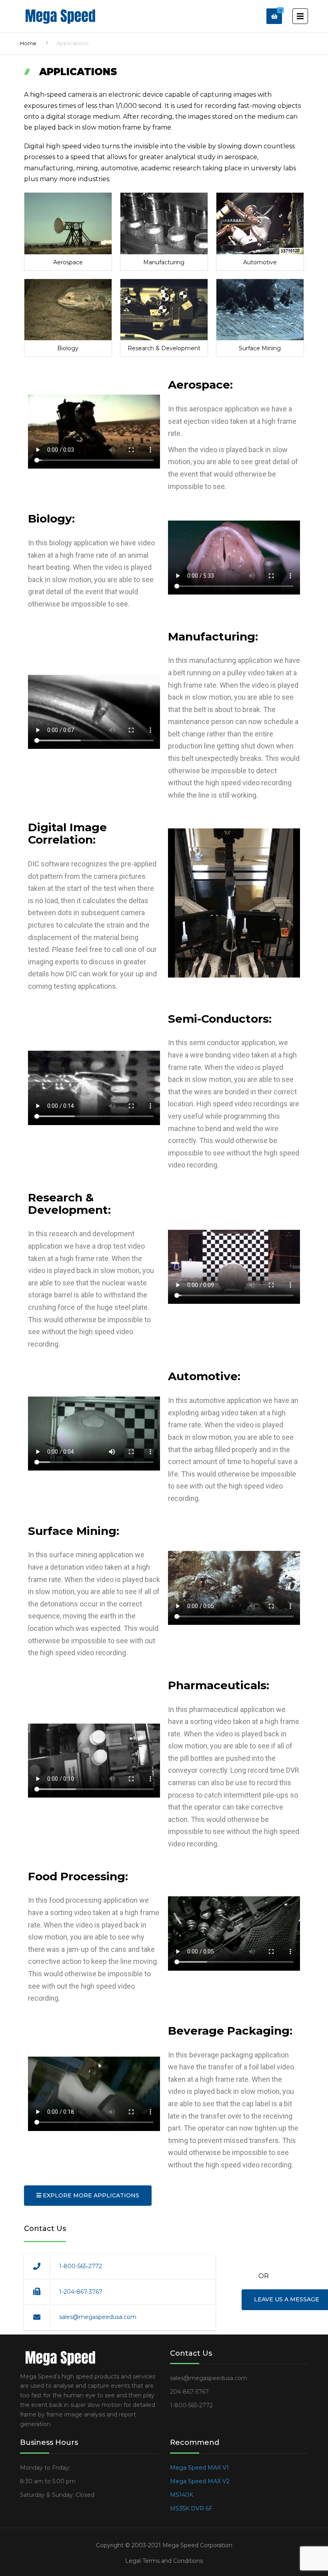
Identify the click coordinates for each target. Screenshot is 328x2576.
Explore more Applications (90, 2195)
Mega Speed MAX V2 (200, 2481)
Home (28, 43)
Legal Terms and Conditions (164, 2561)
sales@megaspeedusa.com (98, 2317)
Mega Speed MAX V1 (199, 2468)
